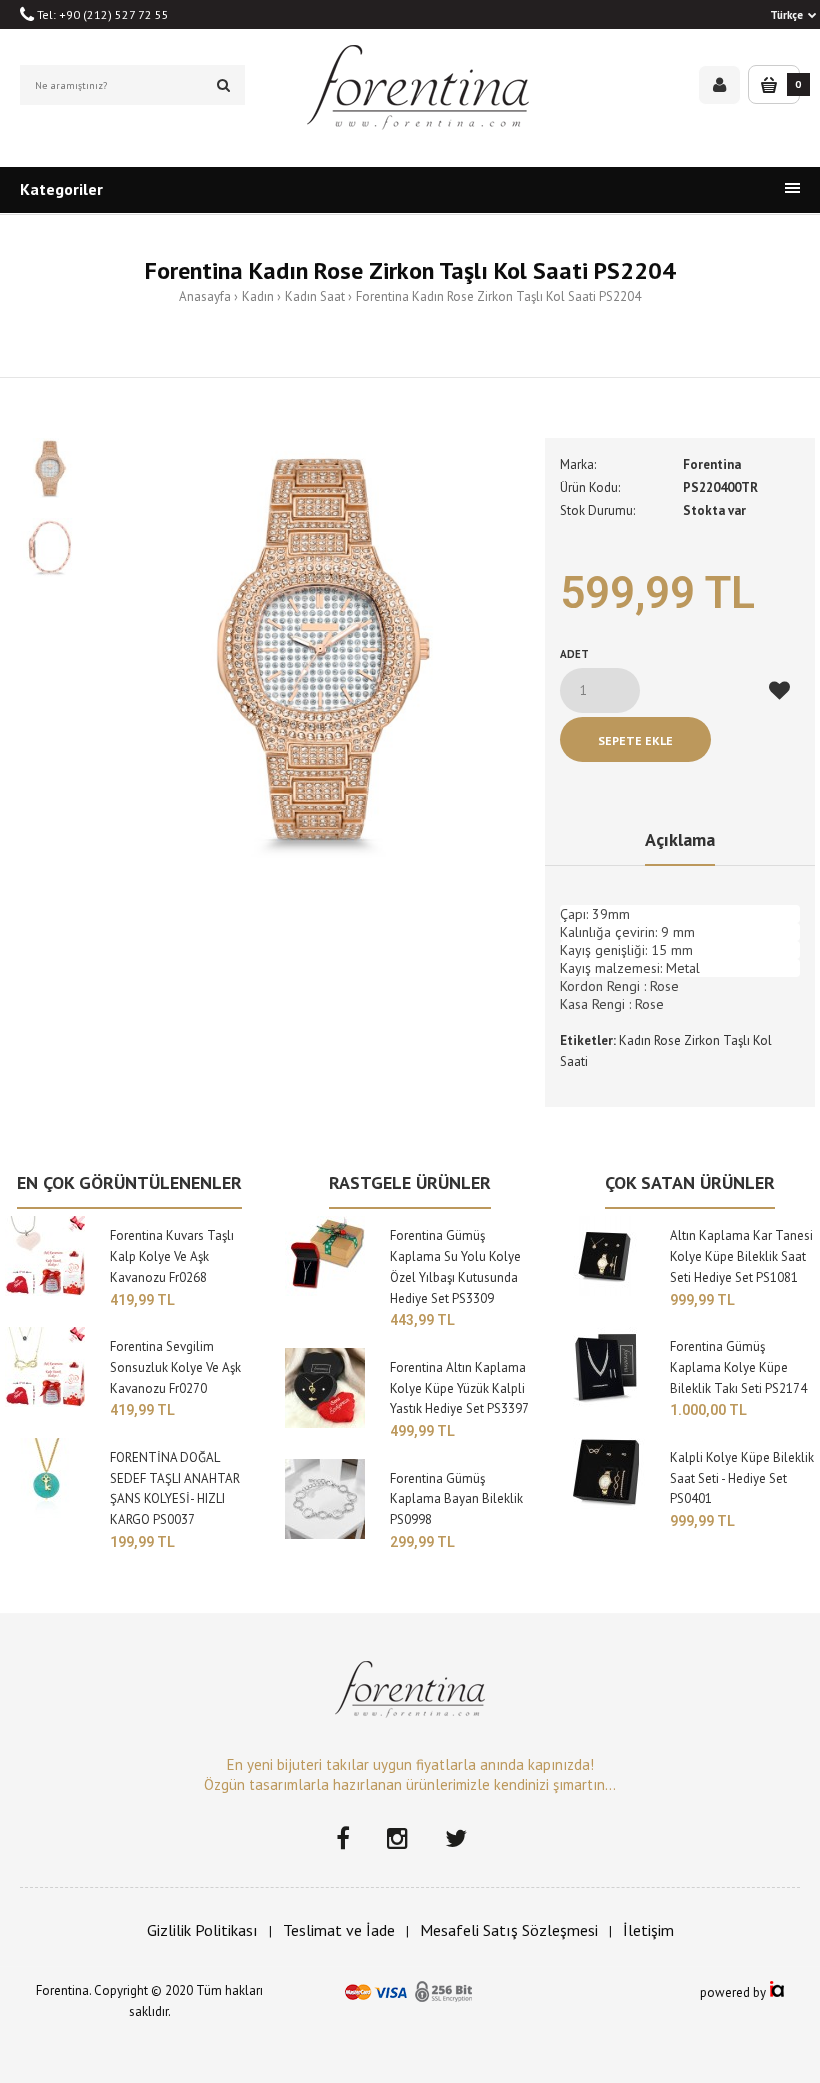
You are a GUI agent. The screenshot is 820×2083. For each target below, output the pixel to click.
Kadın (258, 296)
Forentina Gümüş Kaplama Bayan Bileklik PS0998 (456, 1499)
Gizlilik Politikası (202, 1930)
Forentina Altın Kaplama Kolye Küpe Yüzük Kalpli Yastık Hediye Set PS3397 (459, 1388)
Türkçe (786, 15)
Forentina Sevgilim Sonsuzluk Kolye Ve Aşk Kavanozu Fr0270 (175, 1367)
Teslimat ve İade (339, 1930)
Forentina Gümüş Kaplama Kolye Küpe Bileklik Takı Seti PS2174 (738, 1367)
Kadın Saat (315, 296)
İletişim (648, 1930)
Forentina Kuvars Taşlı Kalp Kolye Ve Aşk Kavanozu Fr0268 (172, 1256)
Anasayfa (205, 296)
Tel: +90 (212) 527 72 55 (101, 14)
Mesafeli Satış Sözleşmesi (509, 1930)
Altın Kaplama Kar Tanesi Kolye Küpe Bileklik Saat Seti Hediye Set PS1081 (741, 1256)
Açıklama (680, 839)
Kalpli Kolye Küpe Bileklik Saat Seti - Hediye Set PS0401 (742, 1478)
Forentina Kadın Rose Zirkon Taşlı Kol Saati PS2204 (498, 296)
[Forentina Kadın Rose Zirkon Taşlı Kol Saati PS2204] (320, 648)
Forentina (712, 464)
